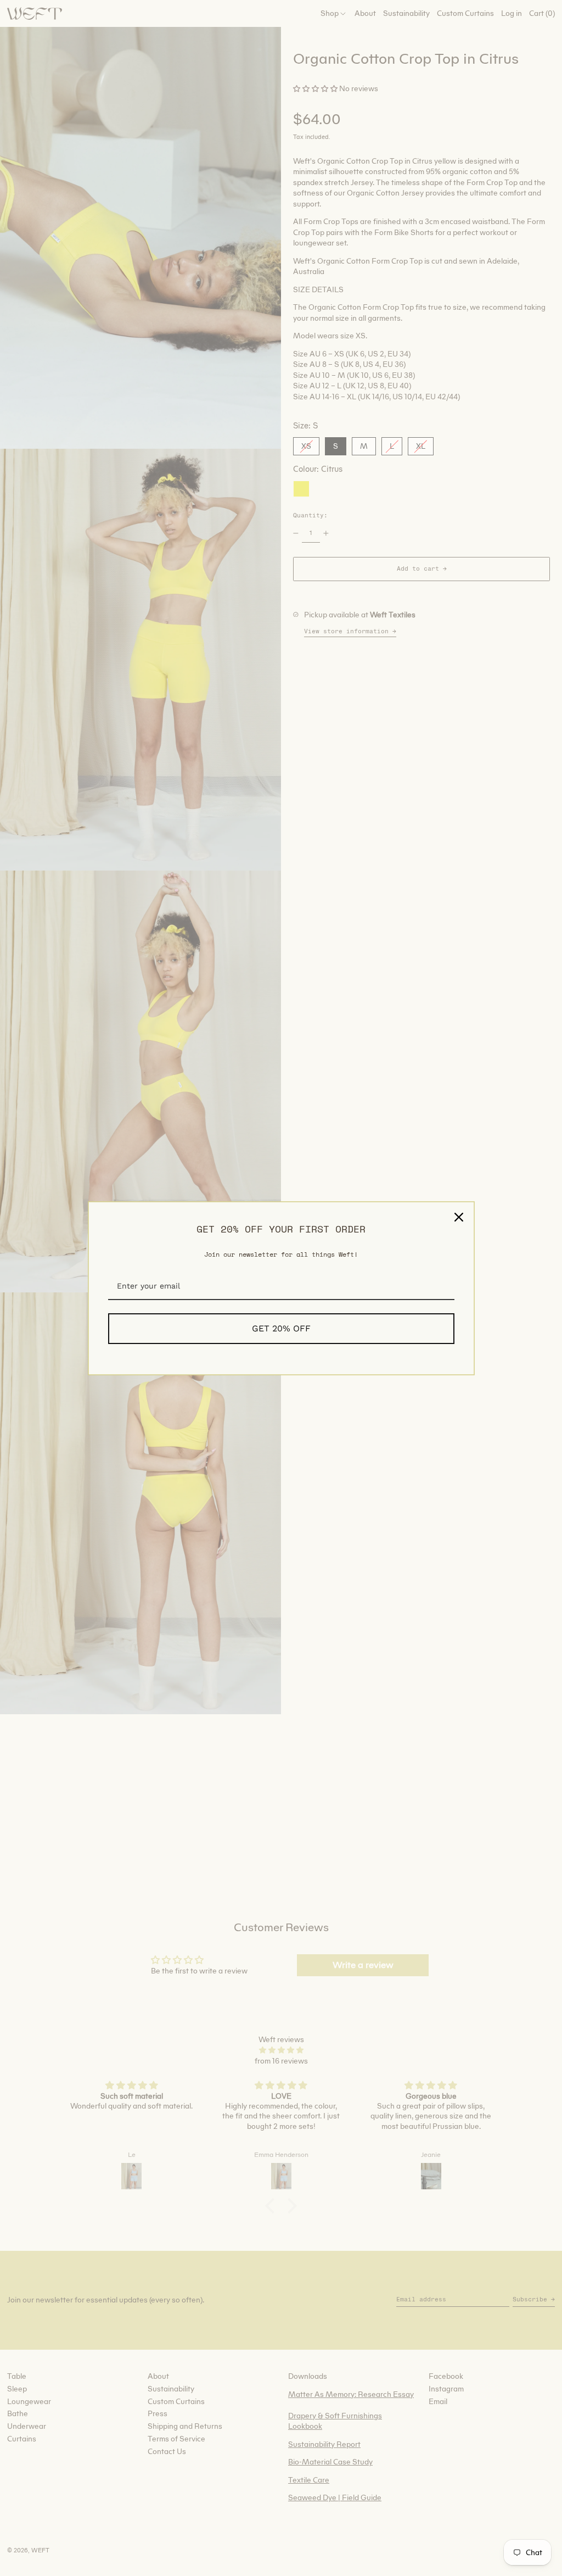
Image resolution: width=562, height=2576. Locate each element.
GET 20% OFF (281, 1328)
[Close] (459, 1217)
